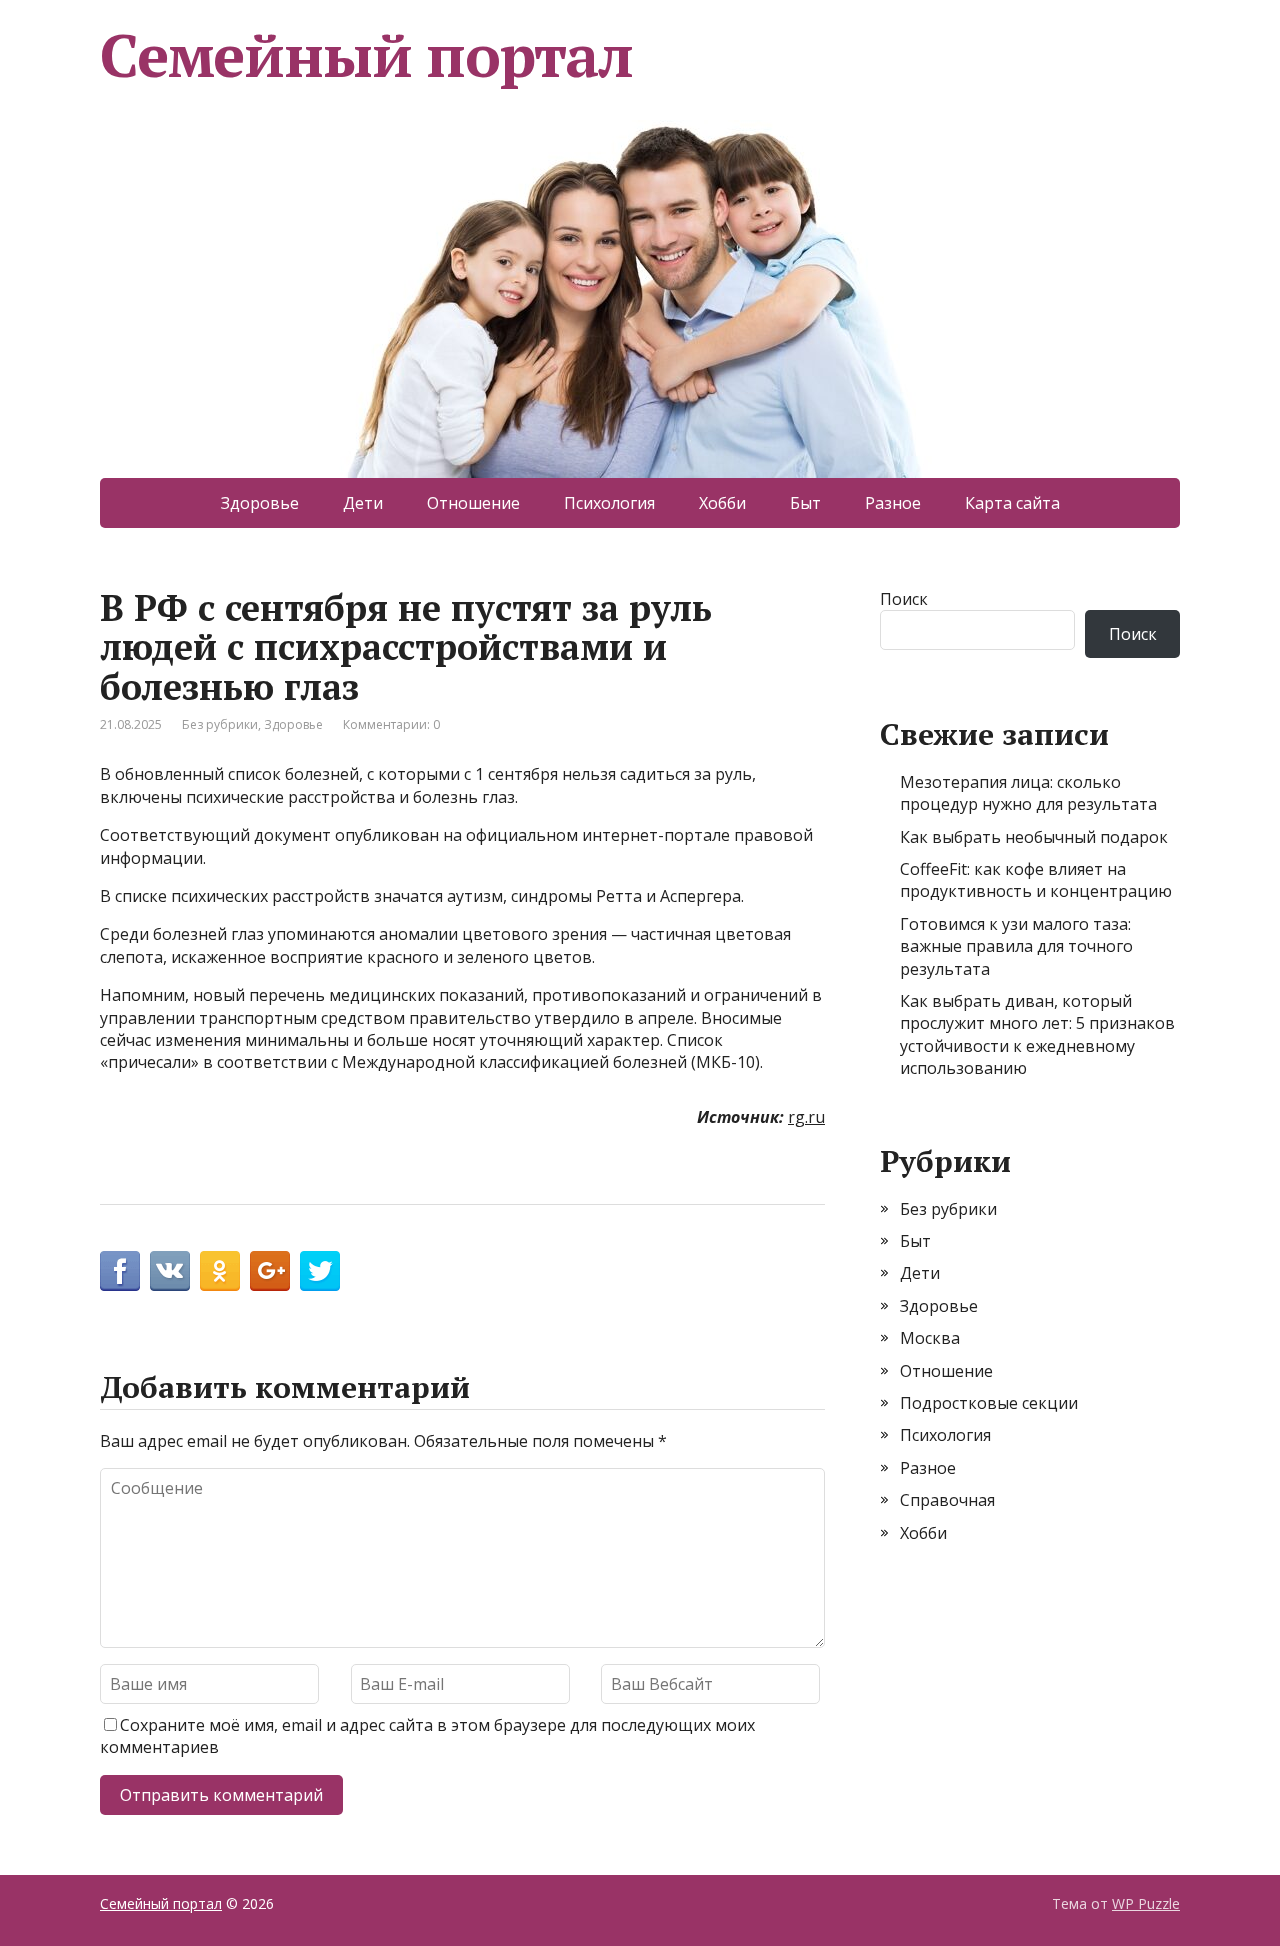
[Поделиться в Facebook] (120, 1271)
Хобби (722, 503)
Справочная (947, 1500)
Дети (363, 503)
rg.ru (806, 1117)
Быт (805, 503)
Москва (930, 1338)
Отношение (473, 503)
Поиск (904, 599)
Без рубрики (220, 724)
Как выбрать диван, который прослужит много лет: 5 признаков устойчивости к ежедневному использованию (1037, 1034)
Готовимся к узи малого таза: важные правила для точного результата (1016, 946)
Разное (893, 503)
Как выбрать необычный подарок (1034, 837)
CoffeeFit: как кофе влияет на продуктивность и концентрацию (1036, 880)
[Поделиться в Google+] (270, 1271)
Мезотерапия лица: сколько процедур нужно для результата (1028, 793)
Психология (609, 503)
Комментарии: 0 (391, 724)
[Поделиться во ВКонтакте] (170, 1271)
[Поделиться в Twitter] (320, 1271)
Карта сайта (1012, 503)
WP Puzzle (1146, 1903)
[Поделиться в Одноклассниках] (220, 1271)
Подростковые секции (989, 1403)
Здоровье (260, 503)
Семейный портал (366, 55)
